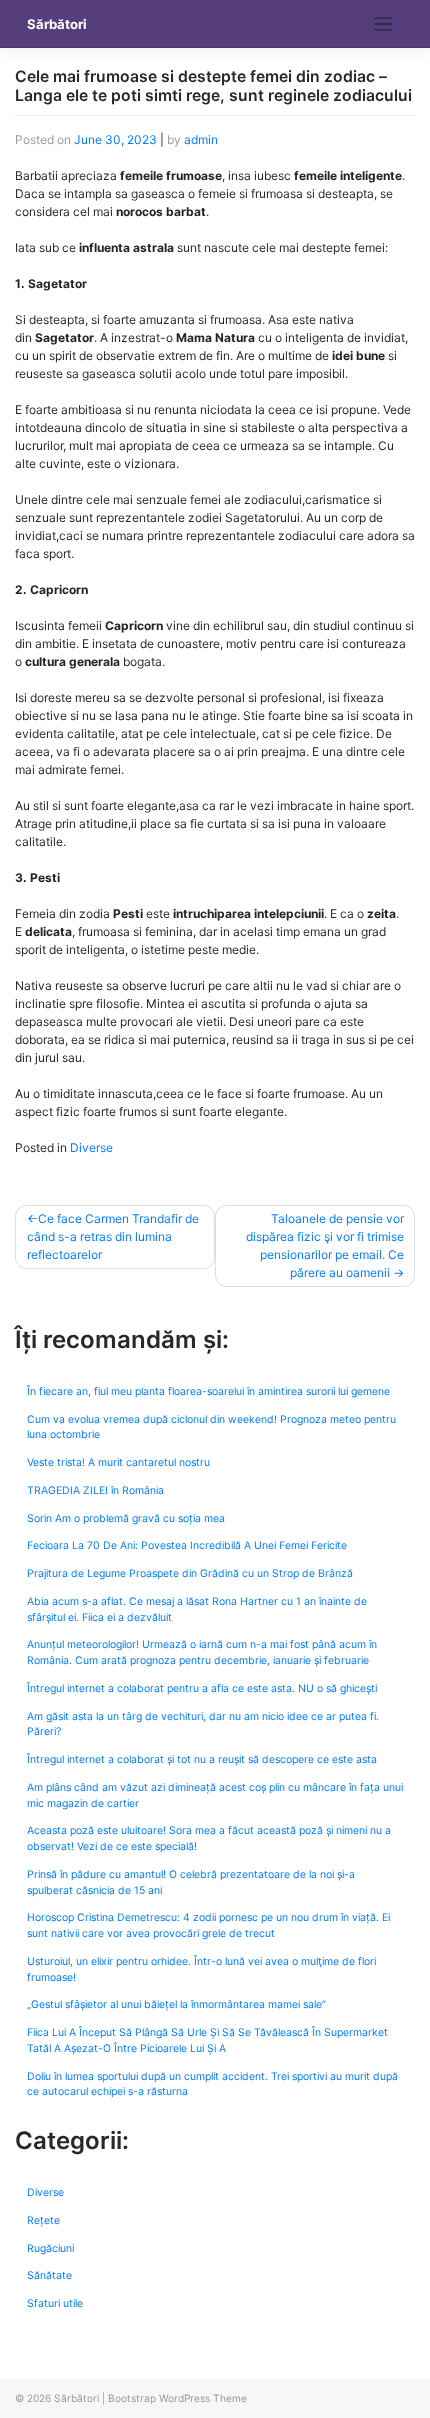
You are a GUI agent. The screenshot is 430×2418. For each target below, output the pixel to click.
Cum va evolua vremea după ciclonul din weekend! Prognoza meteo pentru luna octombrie (211, 1427)
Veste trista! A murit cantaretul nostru (118, 1462)
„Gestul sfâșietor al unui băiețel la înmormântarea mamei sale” (176, 2004)
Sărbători (57, 24)
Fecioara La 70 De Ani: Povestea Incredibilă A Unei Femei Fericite (187, 1545)
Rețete (43, 2220)
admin (201, 139)
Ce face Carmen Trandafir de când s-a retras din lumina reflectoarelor (113, 1236)
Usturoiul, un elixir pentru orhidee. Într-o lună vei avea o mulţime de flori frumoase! (201, 1969)
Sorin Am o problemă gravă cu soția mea (126, 1518)
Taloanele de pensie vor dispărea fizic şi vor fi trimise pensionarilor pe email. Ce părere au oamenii (325, 1245)
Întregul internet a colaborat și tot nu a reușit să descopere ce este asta (202, 1759)
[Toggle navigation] (383, 24)
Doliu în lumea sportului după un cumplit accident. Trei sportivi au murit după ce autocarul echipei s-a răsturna (212, 2084)
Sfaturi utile (55, 2303)
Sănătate (49, 2275)
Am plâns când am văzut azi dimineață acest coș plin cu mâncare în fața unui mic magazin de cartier (215, 1795)
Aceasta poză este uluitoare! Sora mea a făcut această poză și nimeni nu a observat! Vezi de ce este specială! (209, 1838)
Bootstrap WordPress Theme (177, 2398)
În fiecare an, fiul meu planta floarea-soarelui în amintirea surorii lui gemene (208, 1391)
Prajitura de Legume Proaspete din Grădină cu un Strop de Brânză (190, 1573)
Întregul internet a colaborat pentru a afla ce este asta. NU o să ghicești (202, 1688)
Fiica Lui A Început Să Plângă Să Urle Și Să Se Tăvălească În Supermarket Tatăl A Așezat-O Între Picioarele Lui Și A (207, 2040)
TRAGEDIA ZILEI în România (95, 1490)
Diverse (91, 1147)
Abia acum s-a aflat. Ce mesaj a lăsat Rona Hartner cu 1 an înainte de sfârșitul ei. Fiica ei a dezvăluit (197, 1609)
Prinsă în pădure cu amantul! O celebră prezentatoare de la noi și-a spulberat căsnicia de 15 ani (191, 1882)
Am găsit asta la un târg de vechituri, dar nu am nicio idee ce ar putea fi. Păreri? (203, 1724)
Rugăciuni (50, 2248)
